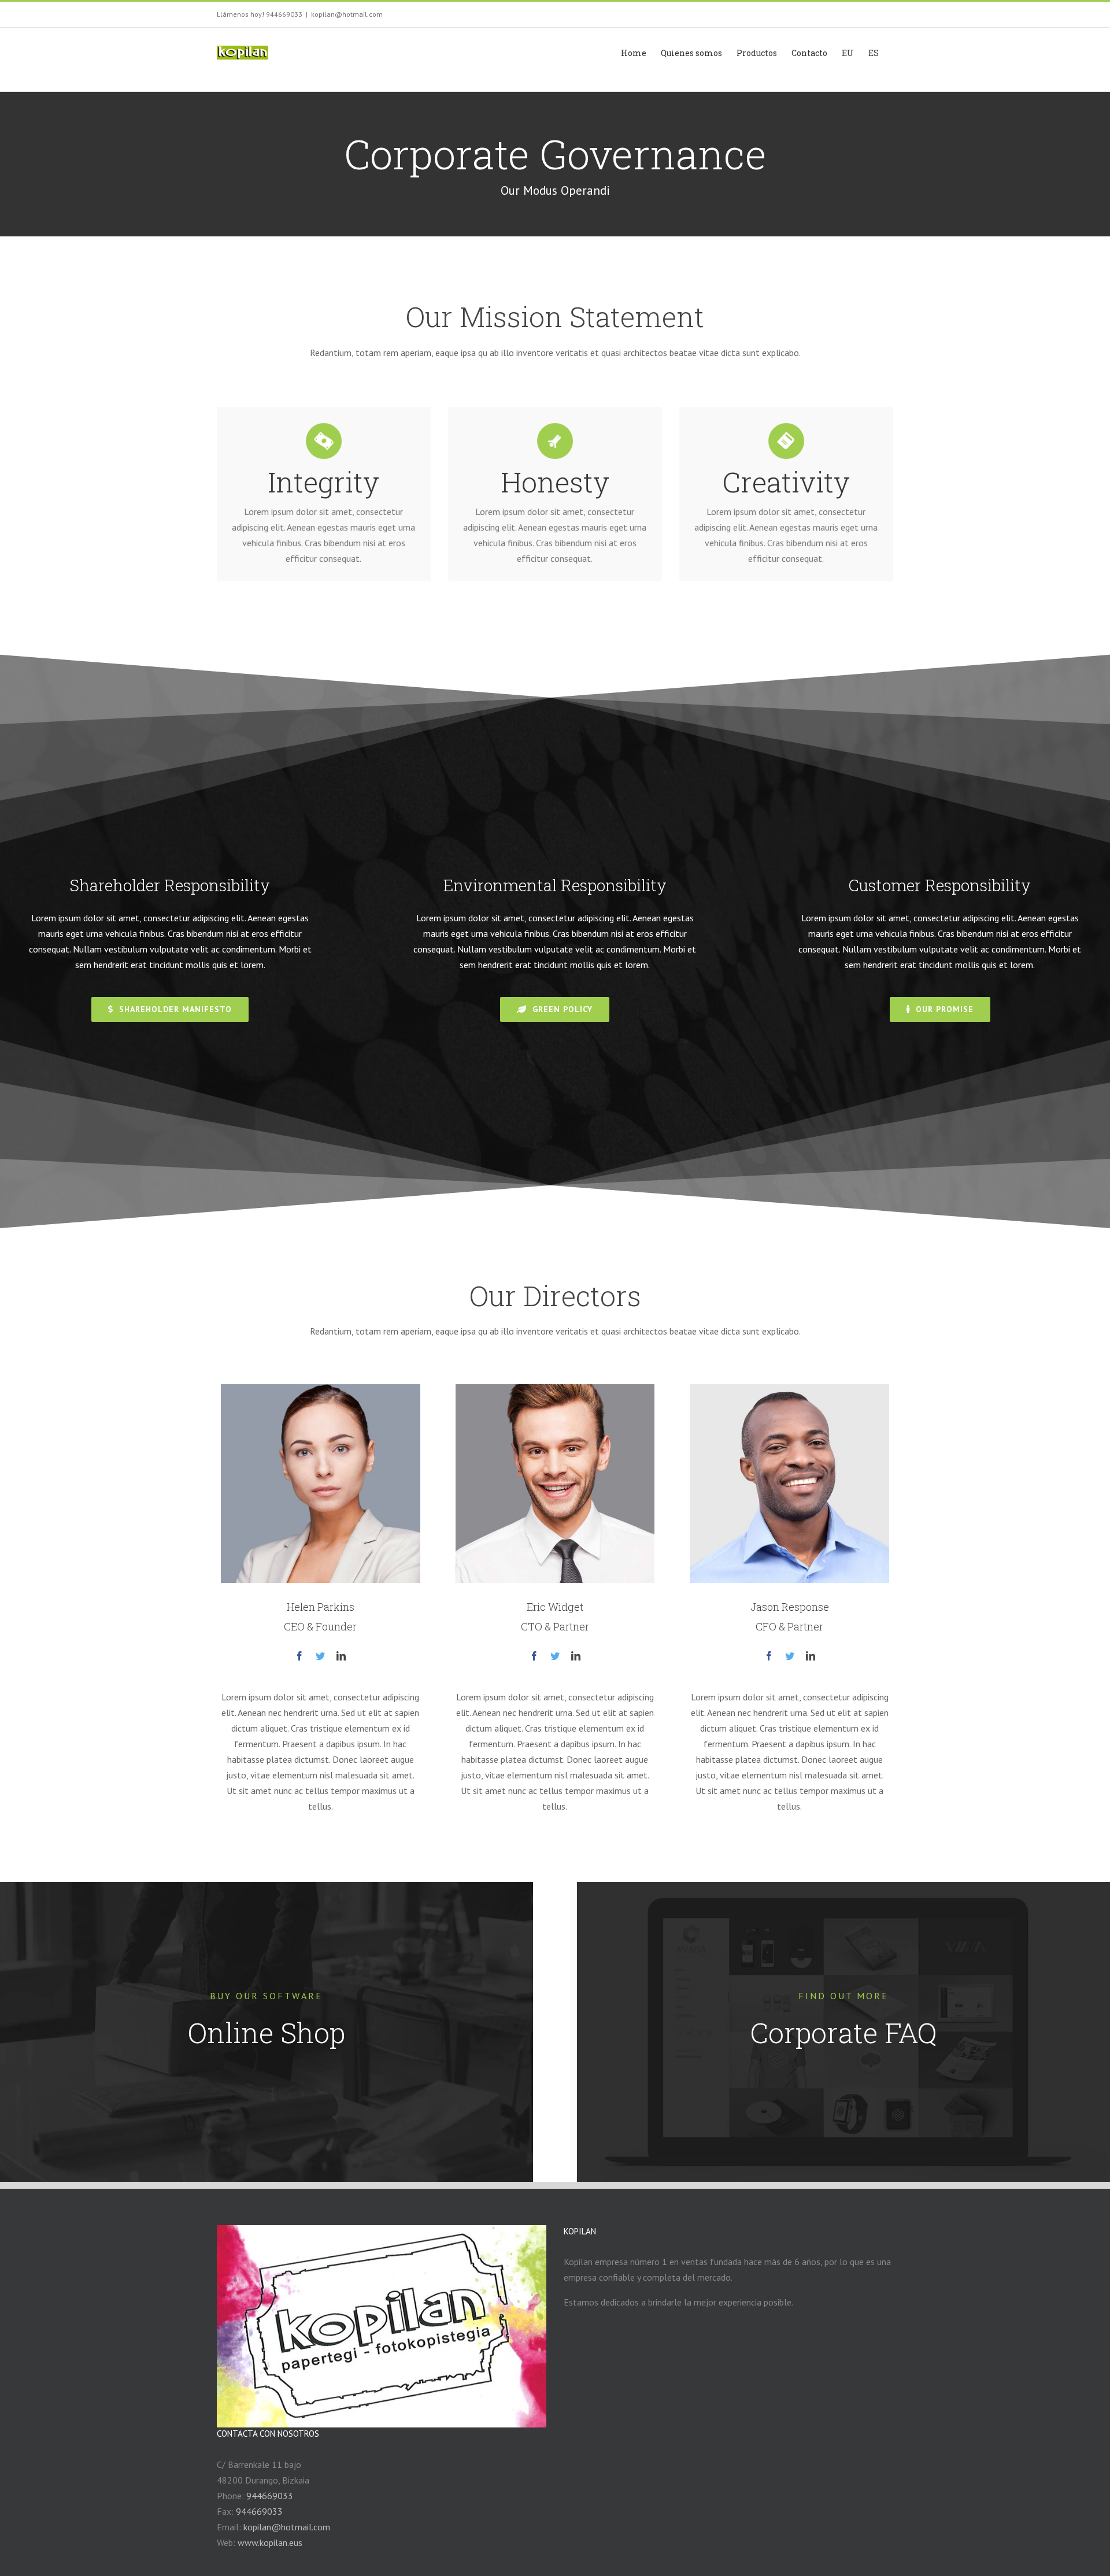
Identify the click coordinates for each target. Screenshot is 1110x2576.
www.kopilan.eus (270, 2542)
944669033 (270, 2496)
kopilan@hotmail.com (347, 14)
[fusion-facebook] (299, 1656)
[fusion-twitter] (320, 1656)
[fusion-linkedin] (341, 1656)
